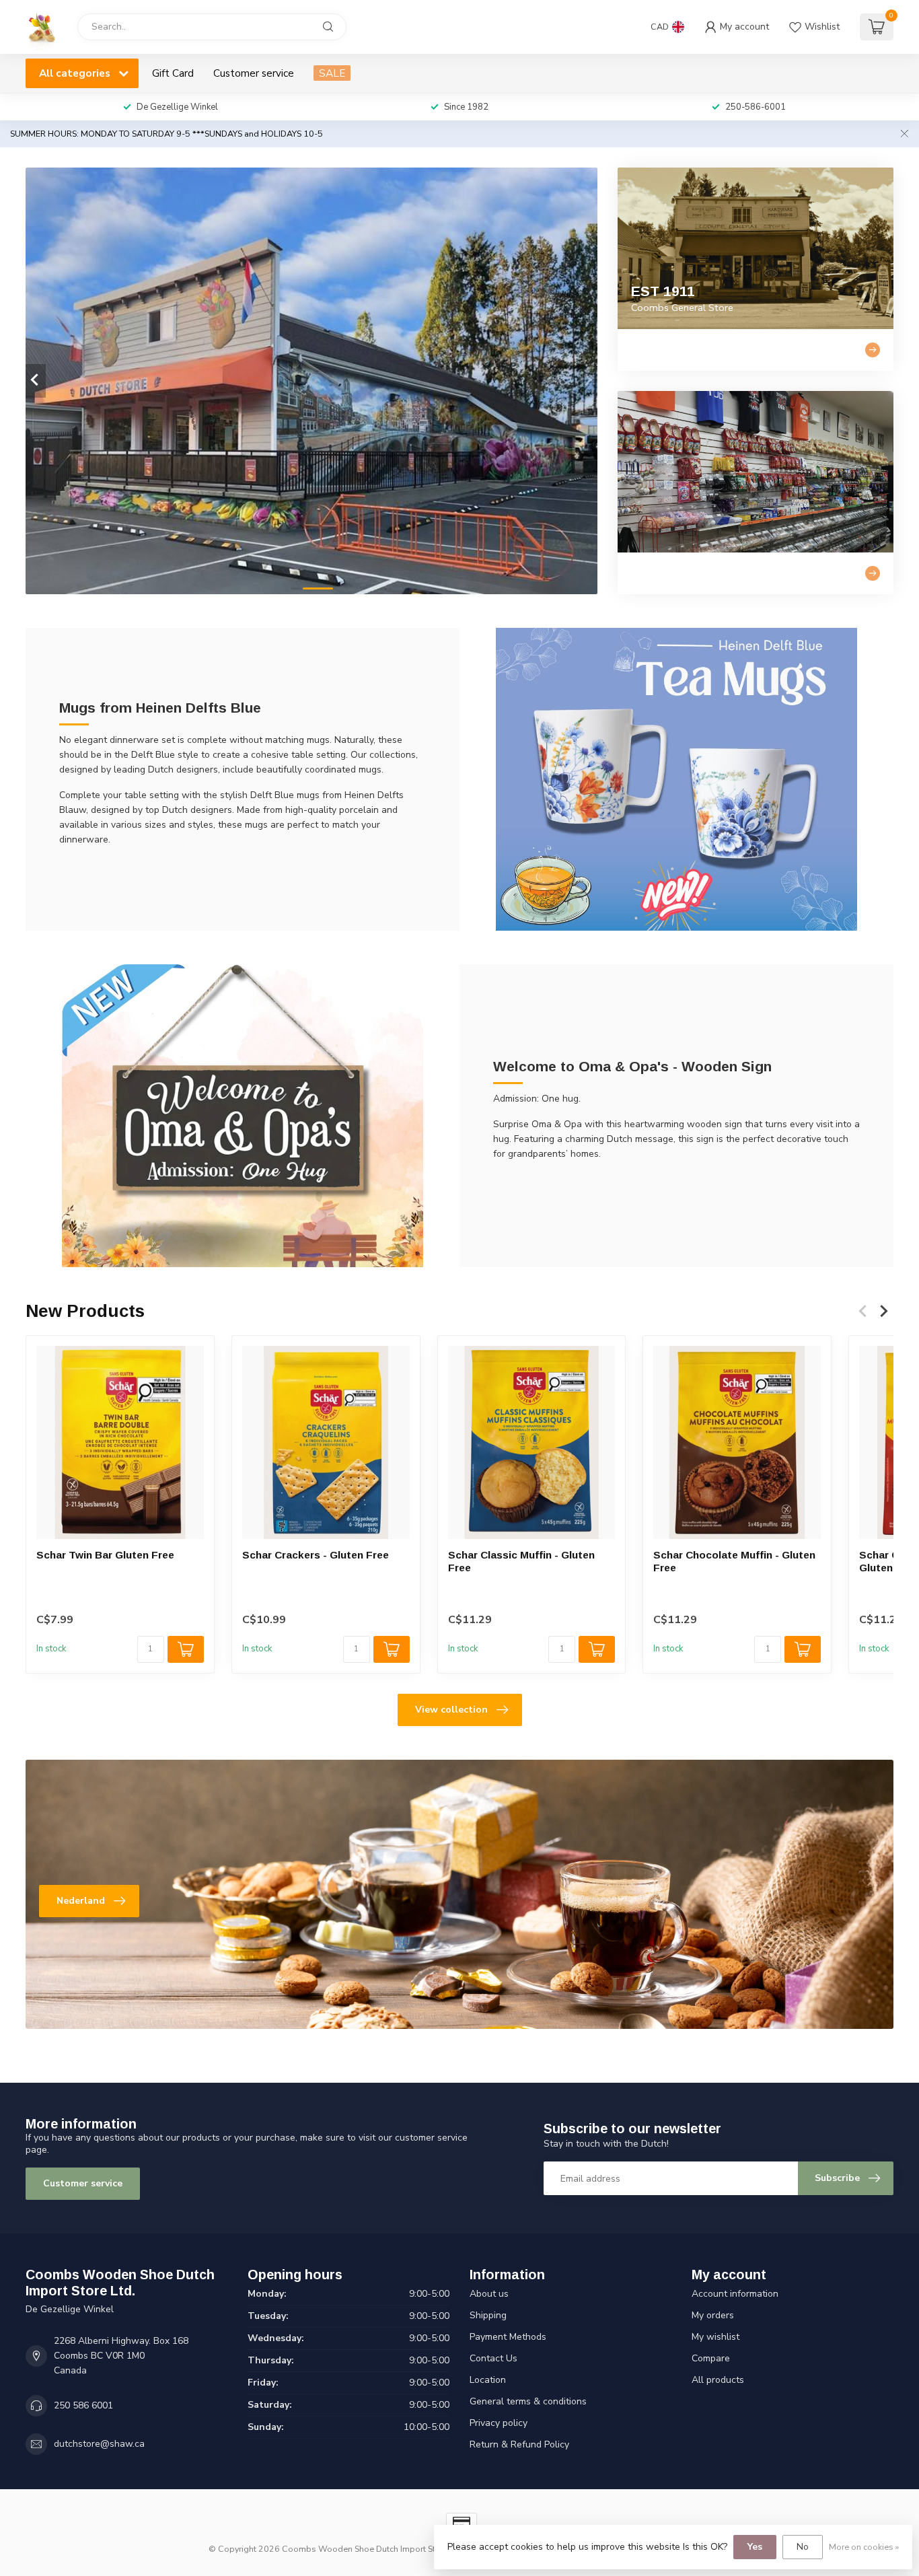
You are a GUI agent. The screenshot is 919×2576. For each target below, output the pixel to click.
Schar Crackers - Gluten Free (316, 1555)
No (803, 2547)
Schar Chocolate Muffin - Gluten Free (734, 1561)
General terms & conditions (528, 2401)
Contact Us (493, 2358)
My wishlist (715, 2337)
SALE (332, 73)
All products (718, 2380)
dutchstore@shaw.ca (99, 2444)
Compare (711, 2358)
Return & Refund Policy (519, 2444)
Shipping (488, 2315)
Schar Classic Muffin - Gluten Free (521, 1561)
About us (489, 2294)
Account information (735, 2294)
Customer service (254, 73)
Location (488, 2380)
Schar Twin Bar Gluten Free (105, 1555)
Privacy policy (499, 2423)
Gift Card (173, 73)
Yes (755, 2547)
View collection (451, 1710)
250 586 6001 (83, 2405)
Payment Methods (508, 2337)
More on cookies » (864, 2547)
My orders (713, 2315)
